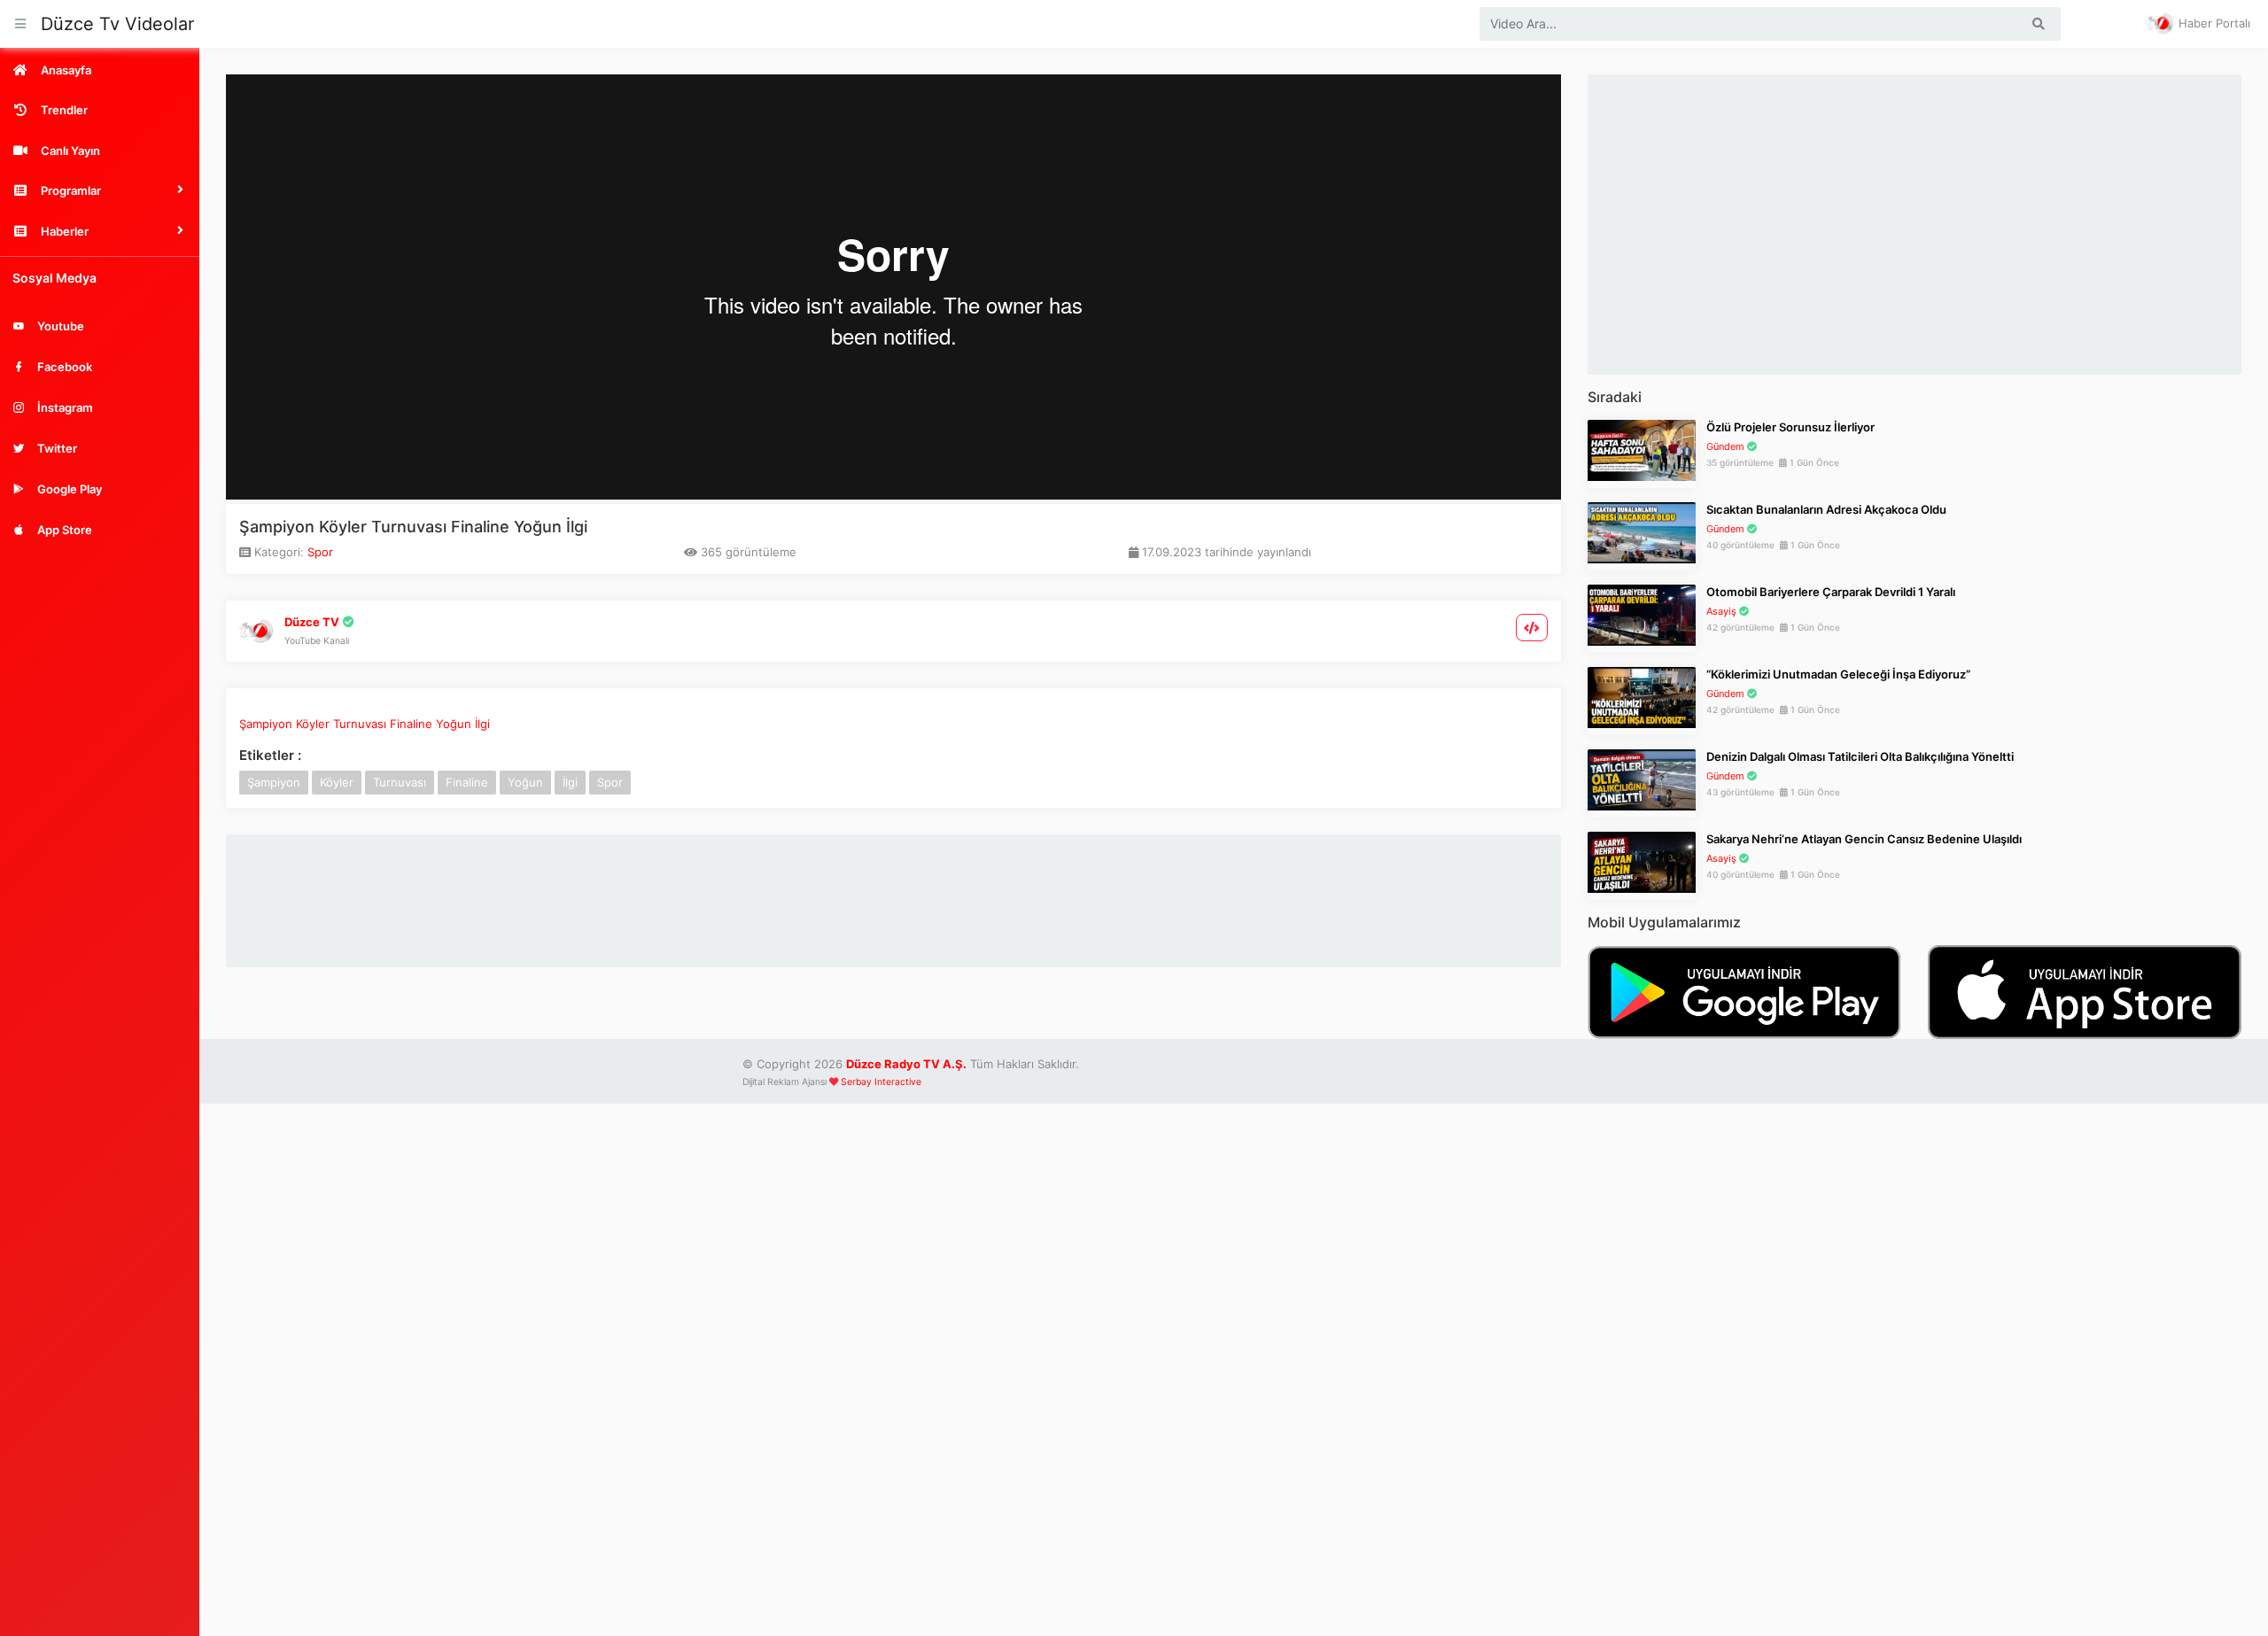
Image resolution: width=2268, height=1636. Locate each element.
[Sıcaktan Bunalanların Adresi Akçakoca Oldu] (1642, 531)
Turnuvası (400, 782)
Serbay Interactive (881, 1082)
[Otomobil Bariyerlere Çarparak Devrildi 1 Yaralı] (1642, 614)
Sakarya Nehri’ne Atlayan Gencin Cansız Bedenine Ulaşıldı (1864, 839)
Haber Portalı (2213, 23)
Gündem (1725, 446)
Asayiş (1721, 611)
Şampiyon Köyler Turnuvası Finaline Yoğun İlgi (365, 724)
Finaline (467, 782)
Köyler (337, 782)
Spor (320, 552)
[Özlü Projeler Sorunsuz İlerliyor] (1642, 449)
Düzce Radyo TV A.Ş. (906, 1064)
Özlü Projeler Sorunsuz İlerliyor (1790, 427)
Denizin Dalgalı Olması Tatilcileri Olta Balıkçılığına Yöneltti (1860, 756)
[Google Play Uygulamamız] (1744, 990)
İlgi (570, 782)
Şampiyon (274, 782)
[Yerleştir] (1532, 628)
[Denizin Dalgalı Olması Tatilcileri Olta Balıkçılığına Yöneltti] (1642, 779)
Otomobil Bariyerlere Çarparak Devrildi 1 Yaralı (1831, 592)
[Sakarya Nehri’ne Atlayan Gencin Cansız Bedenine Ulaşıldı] (1642, 861)
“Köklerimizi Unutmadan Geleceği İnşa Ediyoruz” (1838, 674)
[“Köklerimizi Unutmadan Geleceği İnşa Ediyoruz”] (1642, 696)
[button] (100, 190)
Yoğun (525, 782)
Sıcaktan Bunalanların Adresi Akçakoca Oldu (1826, 509)
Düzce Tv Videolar (117, 24)
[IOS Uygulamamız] (2085, 990)
